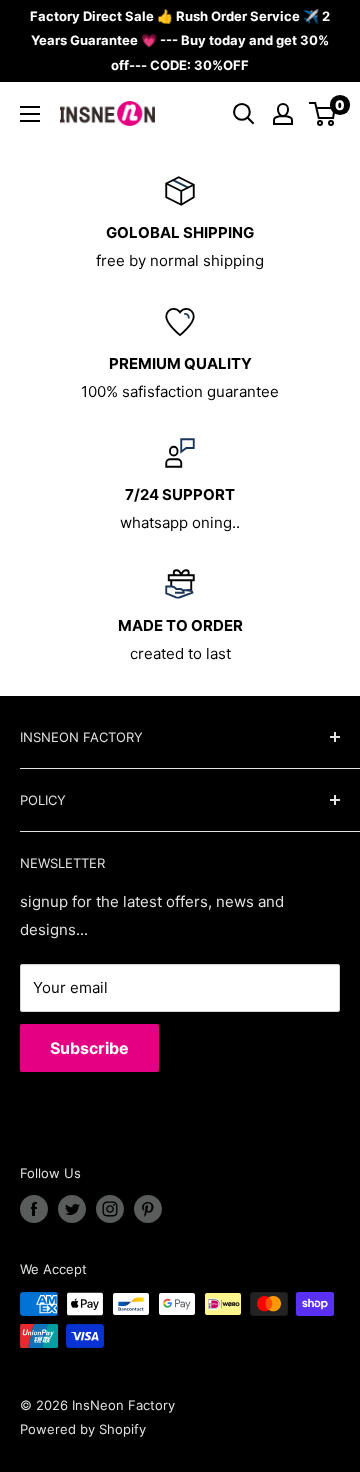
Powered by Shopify (83, 1429)
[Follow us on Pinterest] (148, 1209)
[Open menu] (30, 114)
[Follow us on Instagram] (110, 1209)
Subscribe (89, 1048)
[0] (323, 114)
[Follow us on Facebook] (34, 1209)
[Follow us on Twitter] (72, 1209)
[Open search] (244, 114)
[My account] (283, 114)
